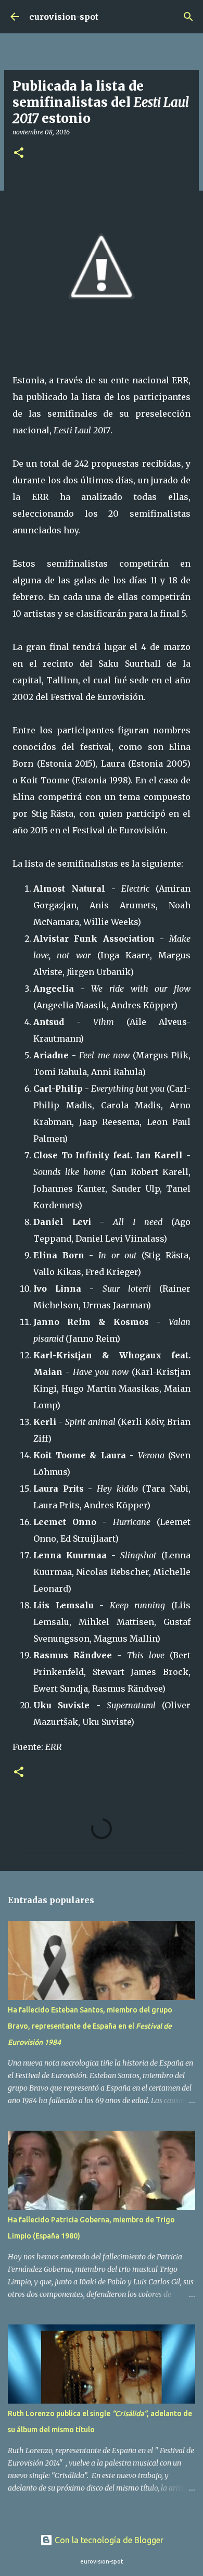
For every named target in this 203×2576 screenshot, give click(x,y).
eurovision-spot (64, 17)
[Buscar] (188, 17)
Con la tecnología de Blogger (108, 2540)
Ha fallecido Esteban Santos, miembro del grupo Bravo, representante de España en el (90, 2026)
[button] (19, 153)
